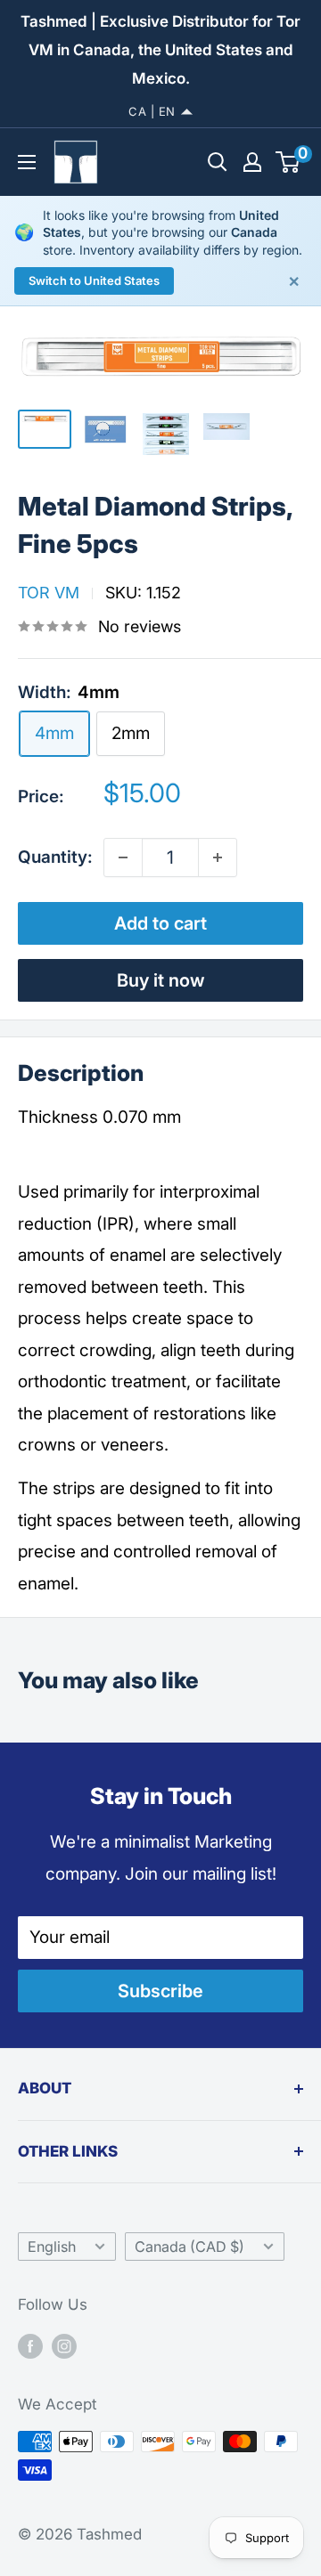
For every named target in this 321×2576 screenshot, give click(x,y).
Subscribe (160, 1991)
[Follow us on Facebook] (30, 2346)
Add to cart (160, 923)
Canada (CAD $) (189, 2247)
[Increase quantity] (218, 857)
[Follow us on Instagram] (64, 2346)
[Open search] (218, 162)
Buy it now (161, 980)
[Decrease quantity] (123, 857)
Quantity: (55, 857)
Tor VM (49, 593)
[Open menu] (27, 162)
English (52, 2247)
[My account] (252, 162)
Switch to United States (94, 280)
